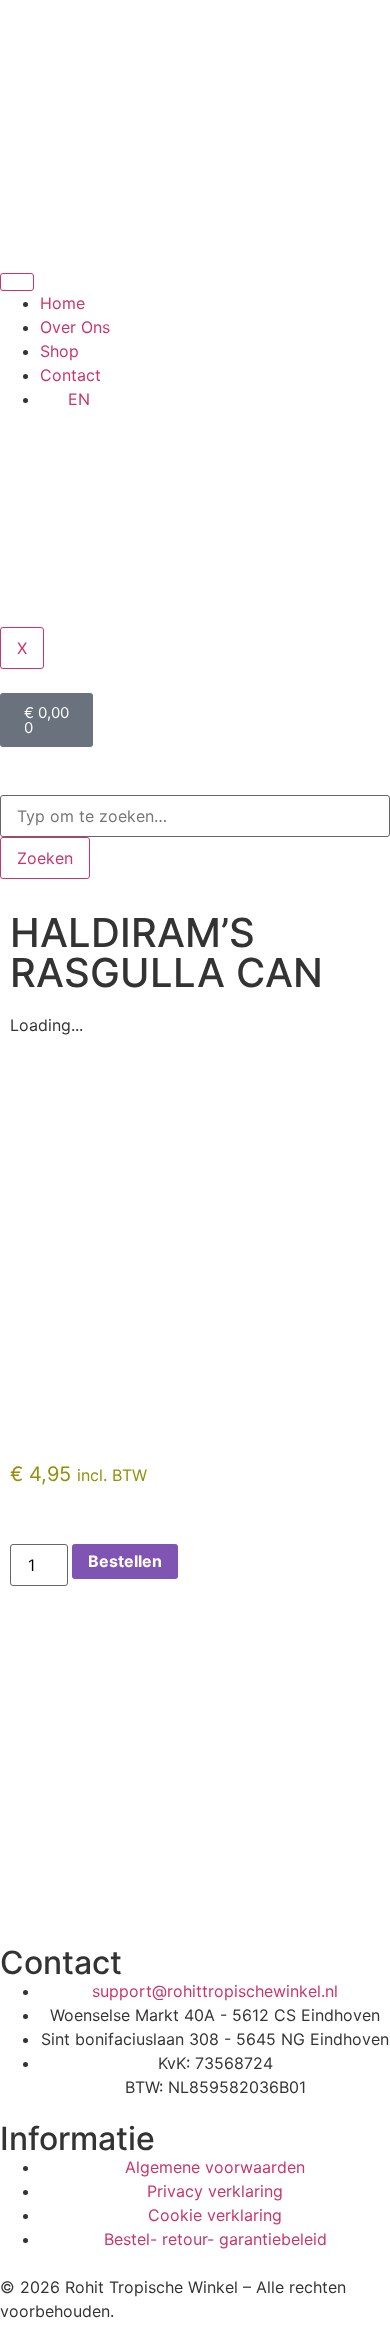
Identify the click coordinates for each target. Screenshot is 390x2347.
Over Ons (75, 327)
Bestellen (125, 1561)
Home (62, 303)
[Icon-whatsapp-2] (190, 1892)
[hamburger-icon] (17, 282)
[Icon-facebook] (80, 1892)
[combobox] (195, 816)
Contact (70, 375)
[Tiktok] (135, 1892)
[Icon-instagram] (25, 1892)
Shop (59, 351)
